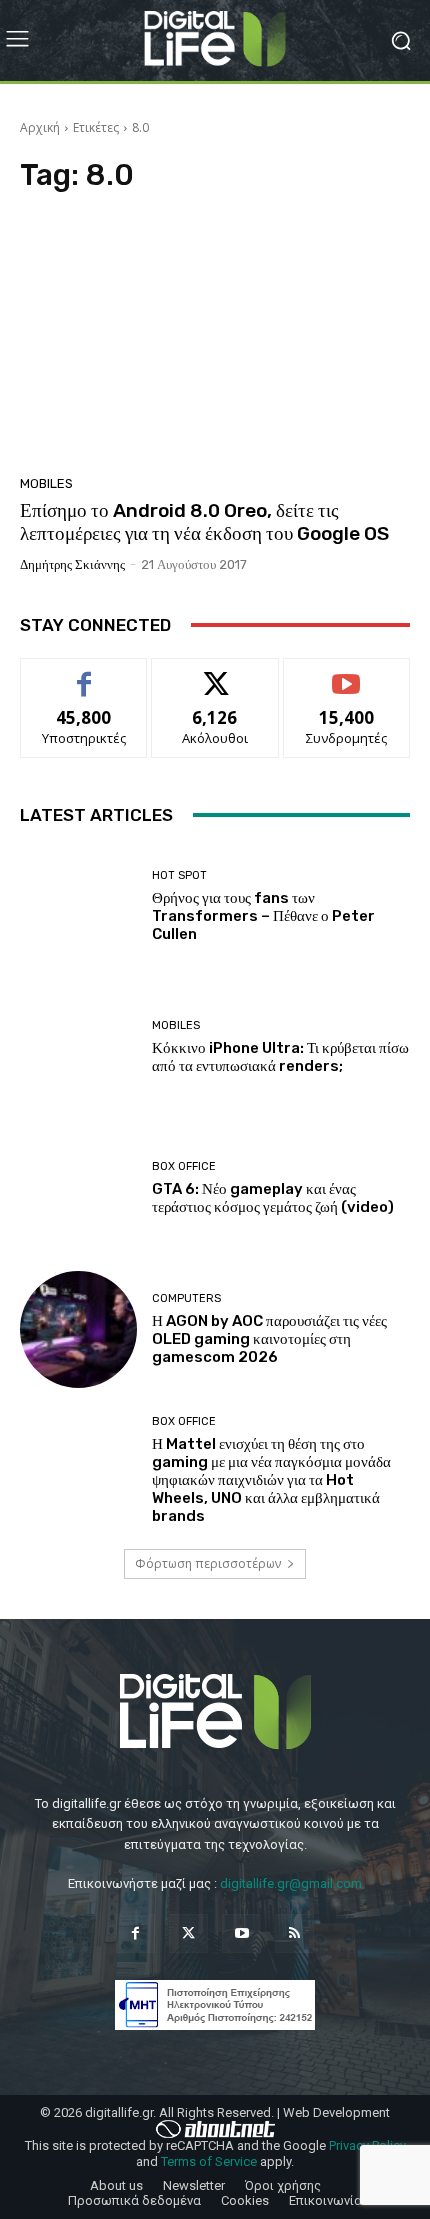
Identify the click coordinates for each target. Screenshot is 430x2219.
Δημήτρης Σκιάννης (72, 564)
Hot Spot (179, 875)
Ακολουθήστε (215, 673)
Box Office (184, 1166)
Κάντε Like (84, 673)
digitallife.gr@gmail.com (291, 1883)
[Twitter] (188, 1933)
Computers (186, 1298)
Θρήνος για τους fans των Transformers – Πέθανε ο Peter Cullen (263, 916)
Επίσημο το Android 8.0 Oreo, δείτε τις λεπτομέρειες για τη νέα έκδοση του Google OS (204, 522)
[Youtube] (241, 1933)
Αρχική (40, 127)
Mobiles (46, 483)
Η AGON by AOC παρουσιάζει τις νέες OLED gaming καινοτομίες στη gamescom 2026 (269, 1339)
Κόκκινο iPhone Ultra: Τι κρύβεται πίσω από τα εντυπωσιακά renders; (280, 1057)
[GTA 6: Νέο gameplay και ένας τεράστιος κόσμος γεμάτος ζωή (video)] (78, 1188)
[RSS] (294, 1933)
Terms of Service (209, 2161)
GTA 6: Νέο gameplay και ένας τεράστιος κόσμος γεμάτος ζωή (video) (273, 1198)
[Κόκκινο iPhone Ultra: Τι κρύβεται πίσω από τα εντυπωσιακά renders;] (78, 1047)
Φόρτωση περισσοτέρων (208, 1563)
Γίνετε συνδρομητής (347, 681)
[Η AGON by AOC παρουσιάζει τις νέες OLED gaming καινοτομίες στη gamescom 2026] (78, 1329)
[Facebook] (135, 1933)
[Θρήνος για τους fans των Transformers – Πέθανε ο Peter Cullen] (78, 906)
